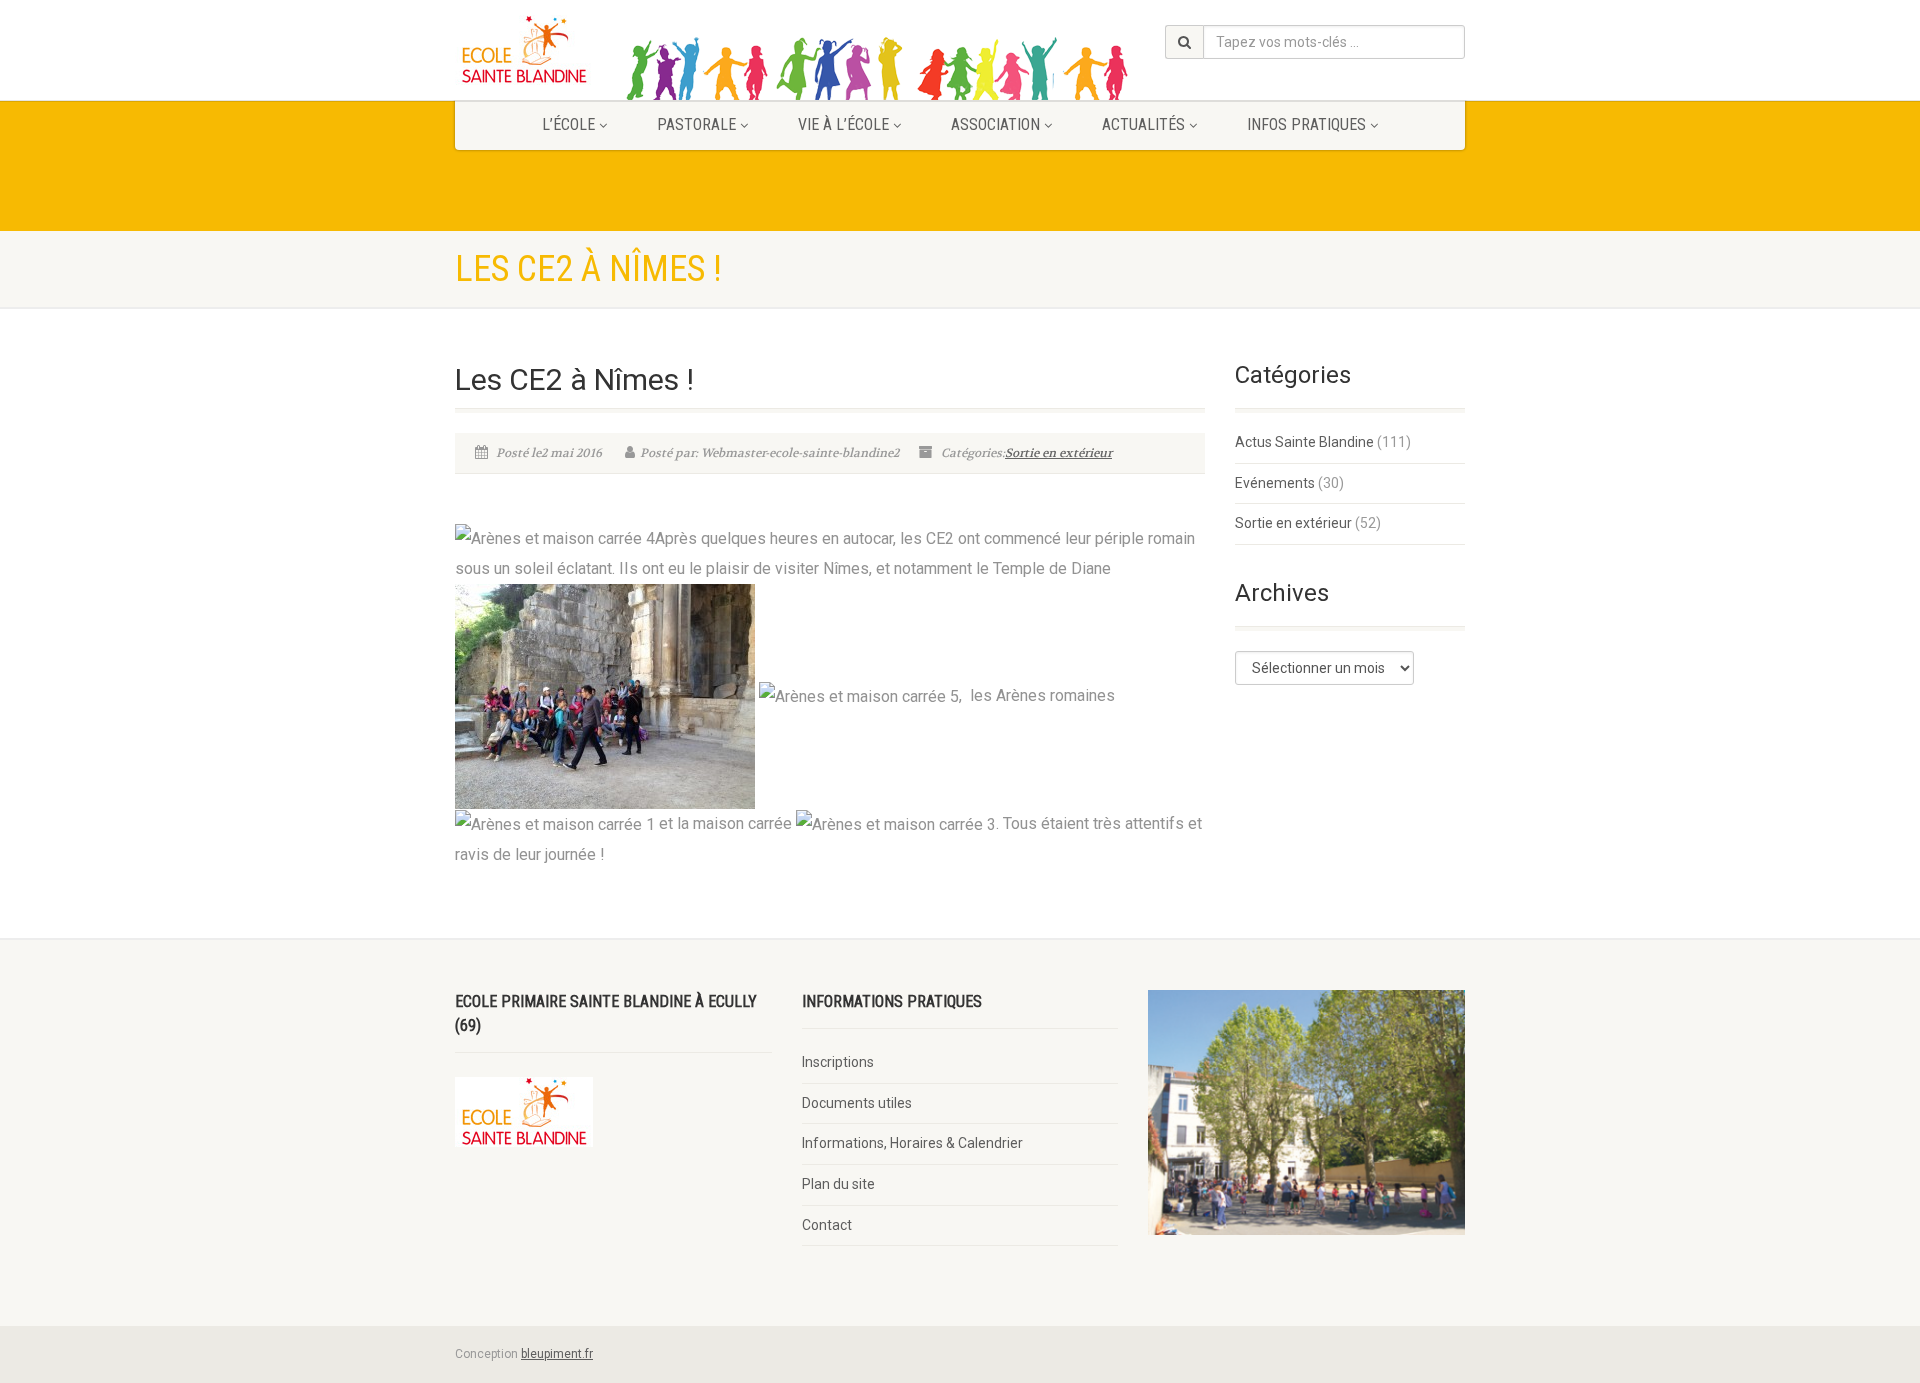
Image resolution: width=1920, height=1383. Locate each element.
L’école (568, 124)
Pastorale (696, 124)
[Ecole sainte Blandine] (613, 50)
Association (995, 124)
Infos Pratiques (1306, 124)
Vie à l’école (843, 124)
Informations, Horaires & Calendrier (912, 1143)
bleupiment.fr (557, 1354)
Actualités (1143, 124)
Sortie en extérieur (1058, 453)
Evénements (1275, 483)
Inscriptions (838, 1062)
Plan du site (838, 1184)
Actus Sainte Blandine (1304, 442)
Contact (827, 1225)
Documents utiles (857, 1103)
